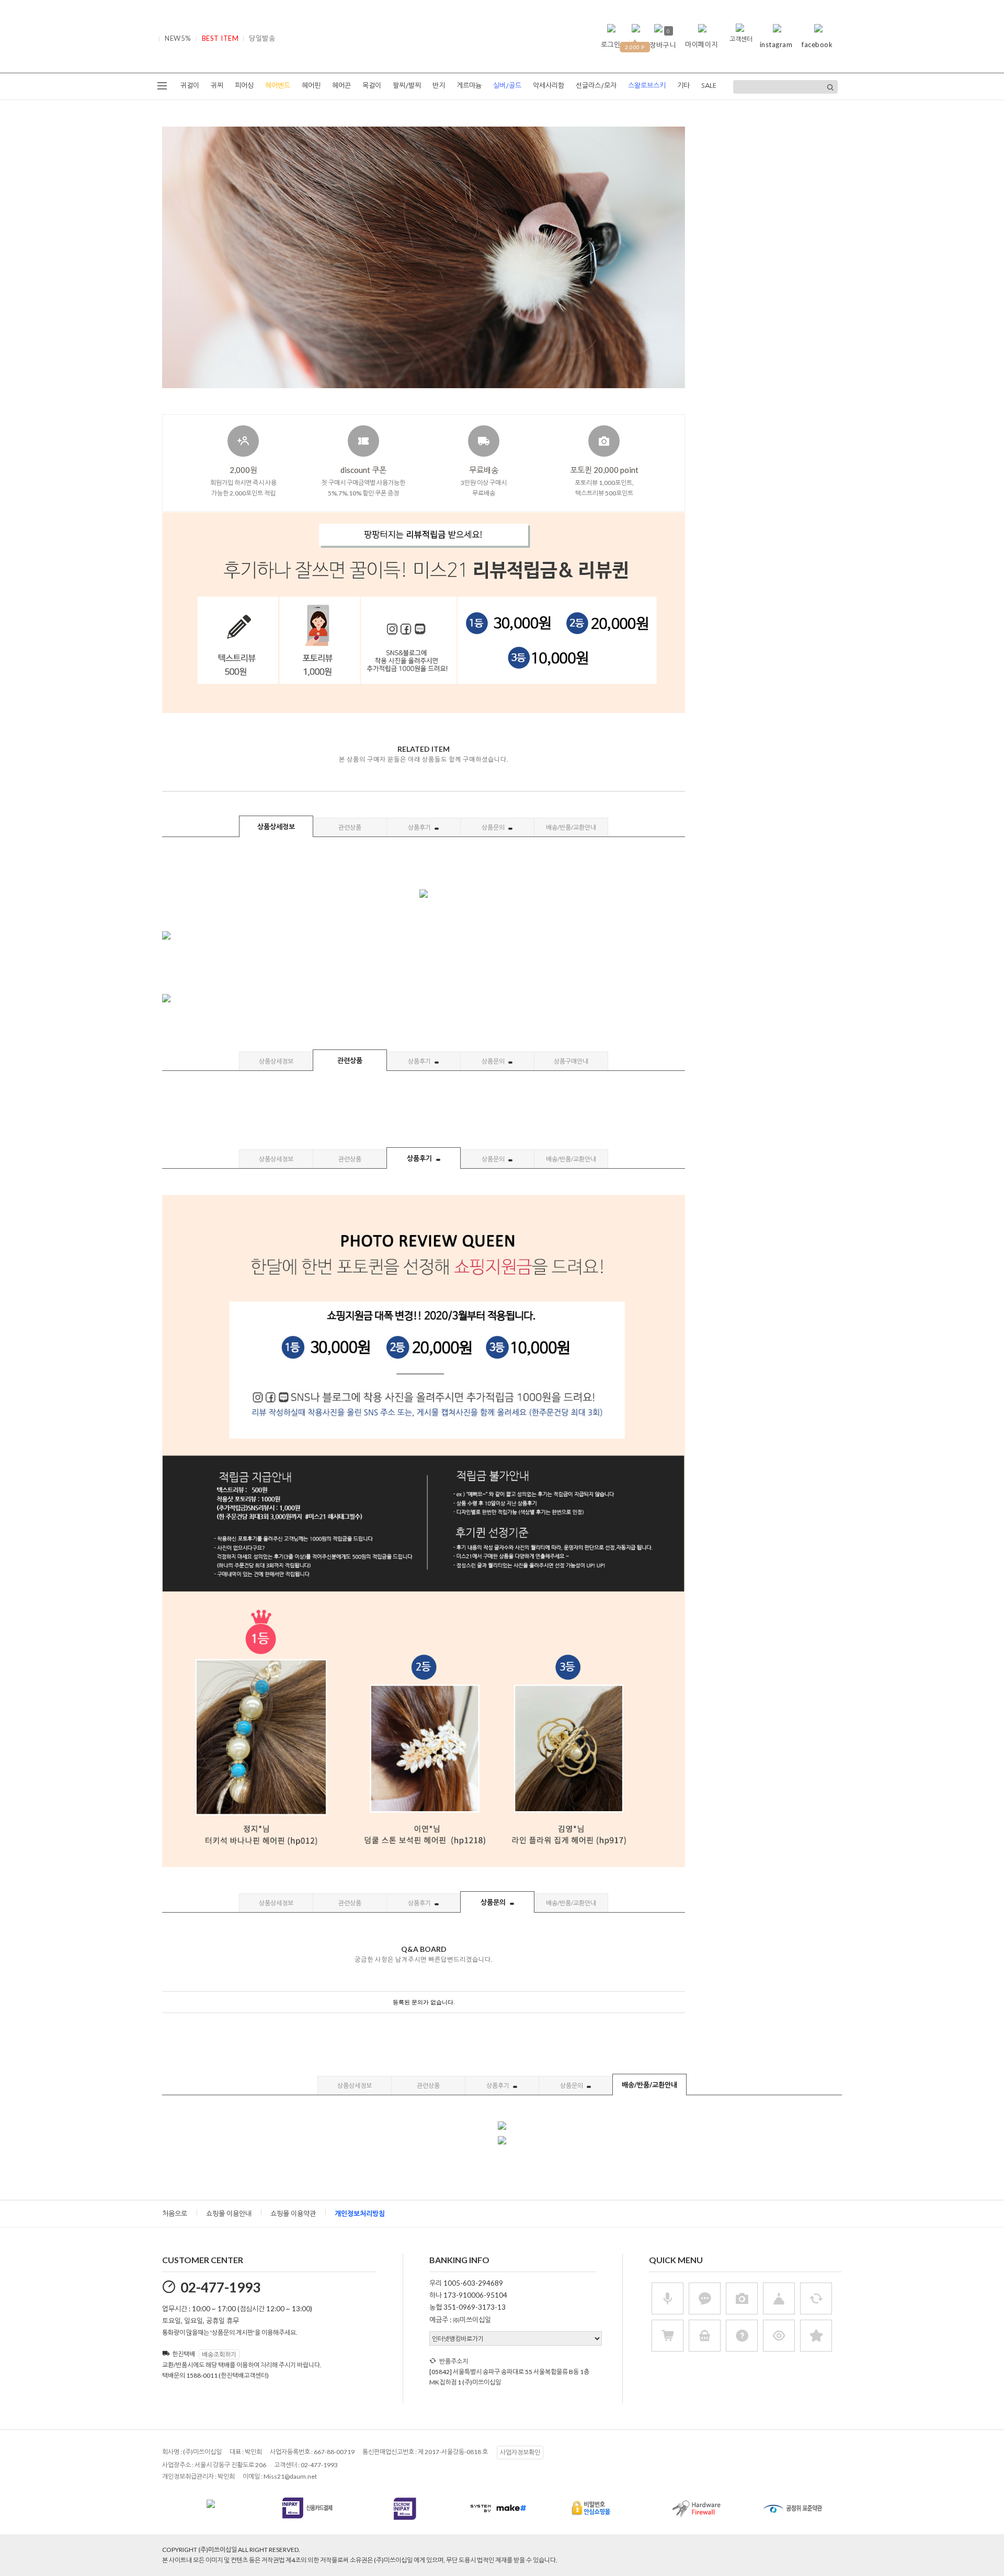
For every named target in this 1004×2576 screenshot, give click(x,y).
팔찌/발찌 (407, 86)
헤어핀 (311, 86)
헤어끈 (341, 86)
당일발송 (262, 38)
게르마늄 (469, 86)
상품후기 (420, 827)
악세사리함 (549, 86)
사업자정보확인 (520, 2452)
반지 (439, 86)
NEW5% (178, 38)
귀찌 (217, 86)
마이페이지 (701, 44)
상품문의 (494, 827)
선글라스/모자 (596, 86)
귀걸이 (190, 86)
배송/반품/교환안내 (571, 827)
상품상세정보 (276, 827)
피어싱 (244, 86)
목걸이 (372, 86)
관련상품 (350, 827)
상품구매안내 (571, 1061)
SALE (709, 86)
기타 (683, 86)
